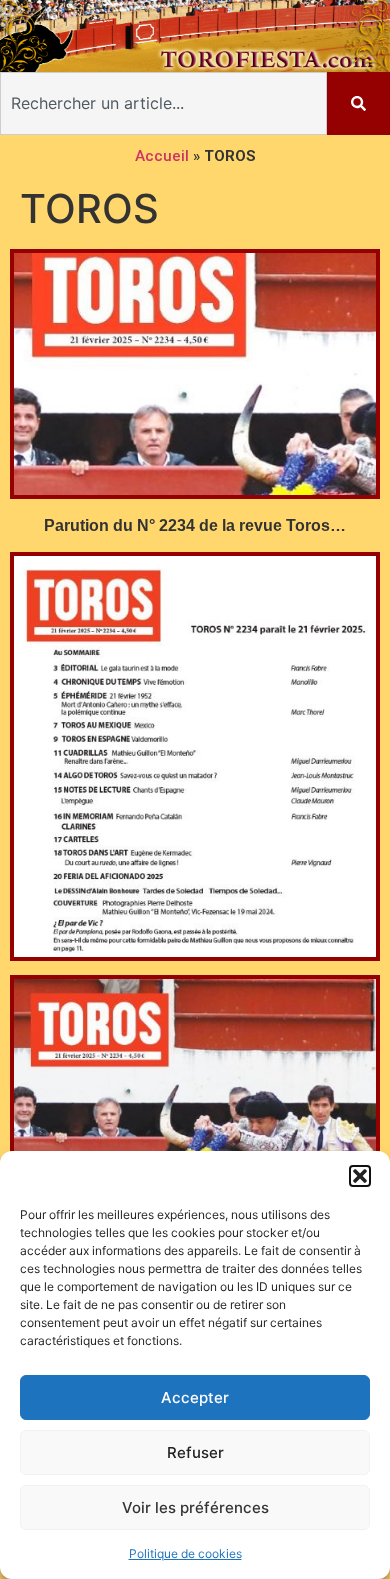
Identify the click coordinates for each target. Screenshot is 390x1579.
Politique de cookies (185, 1553)
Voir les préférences (195, 1507)
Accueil (162, 156)
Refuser (195, 1452)
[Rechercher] (358, 103)
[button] (360, 1176)
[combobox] (163, 103)
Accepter (195, 1397)
